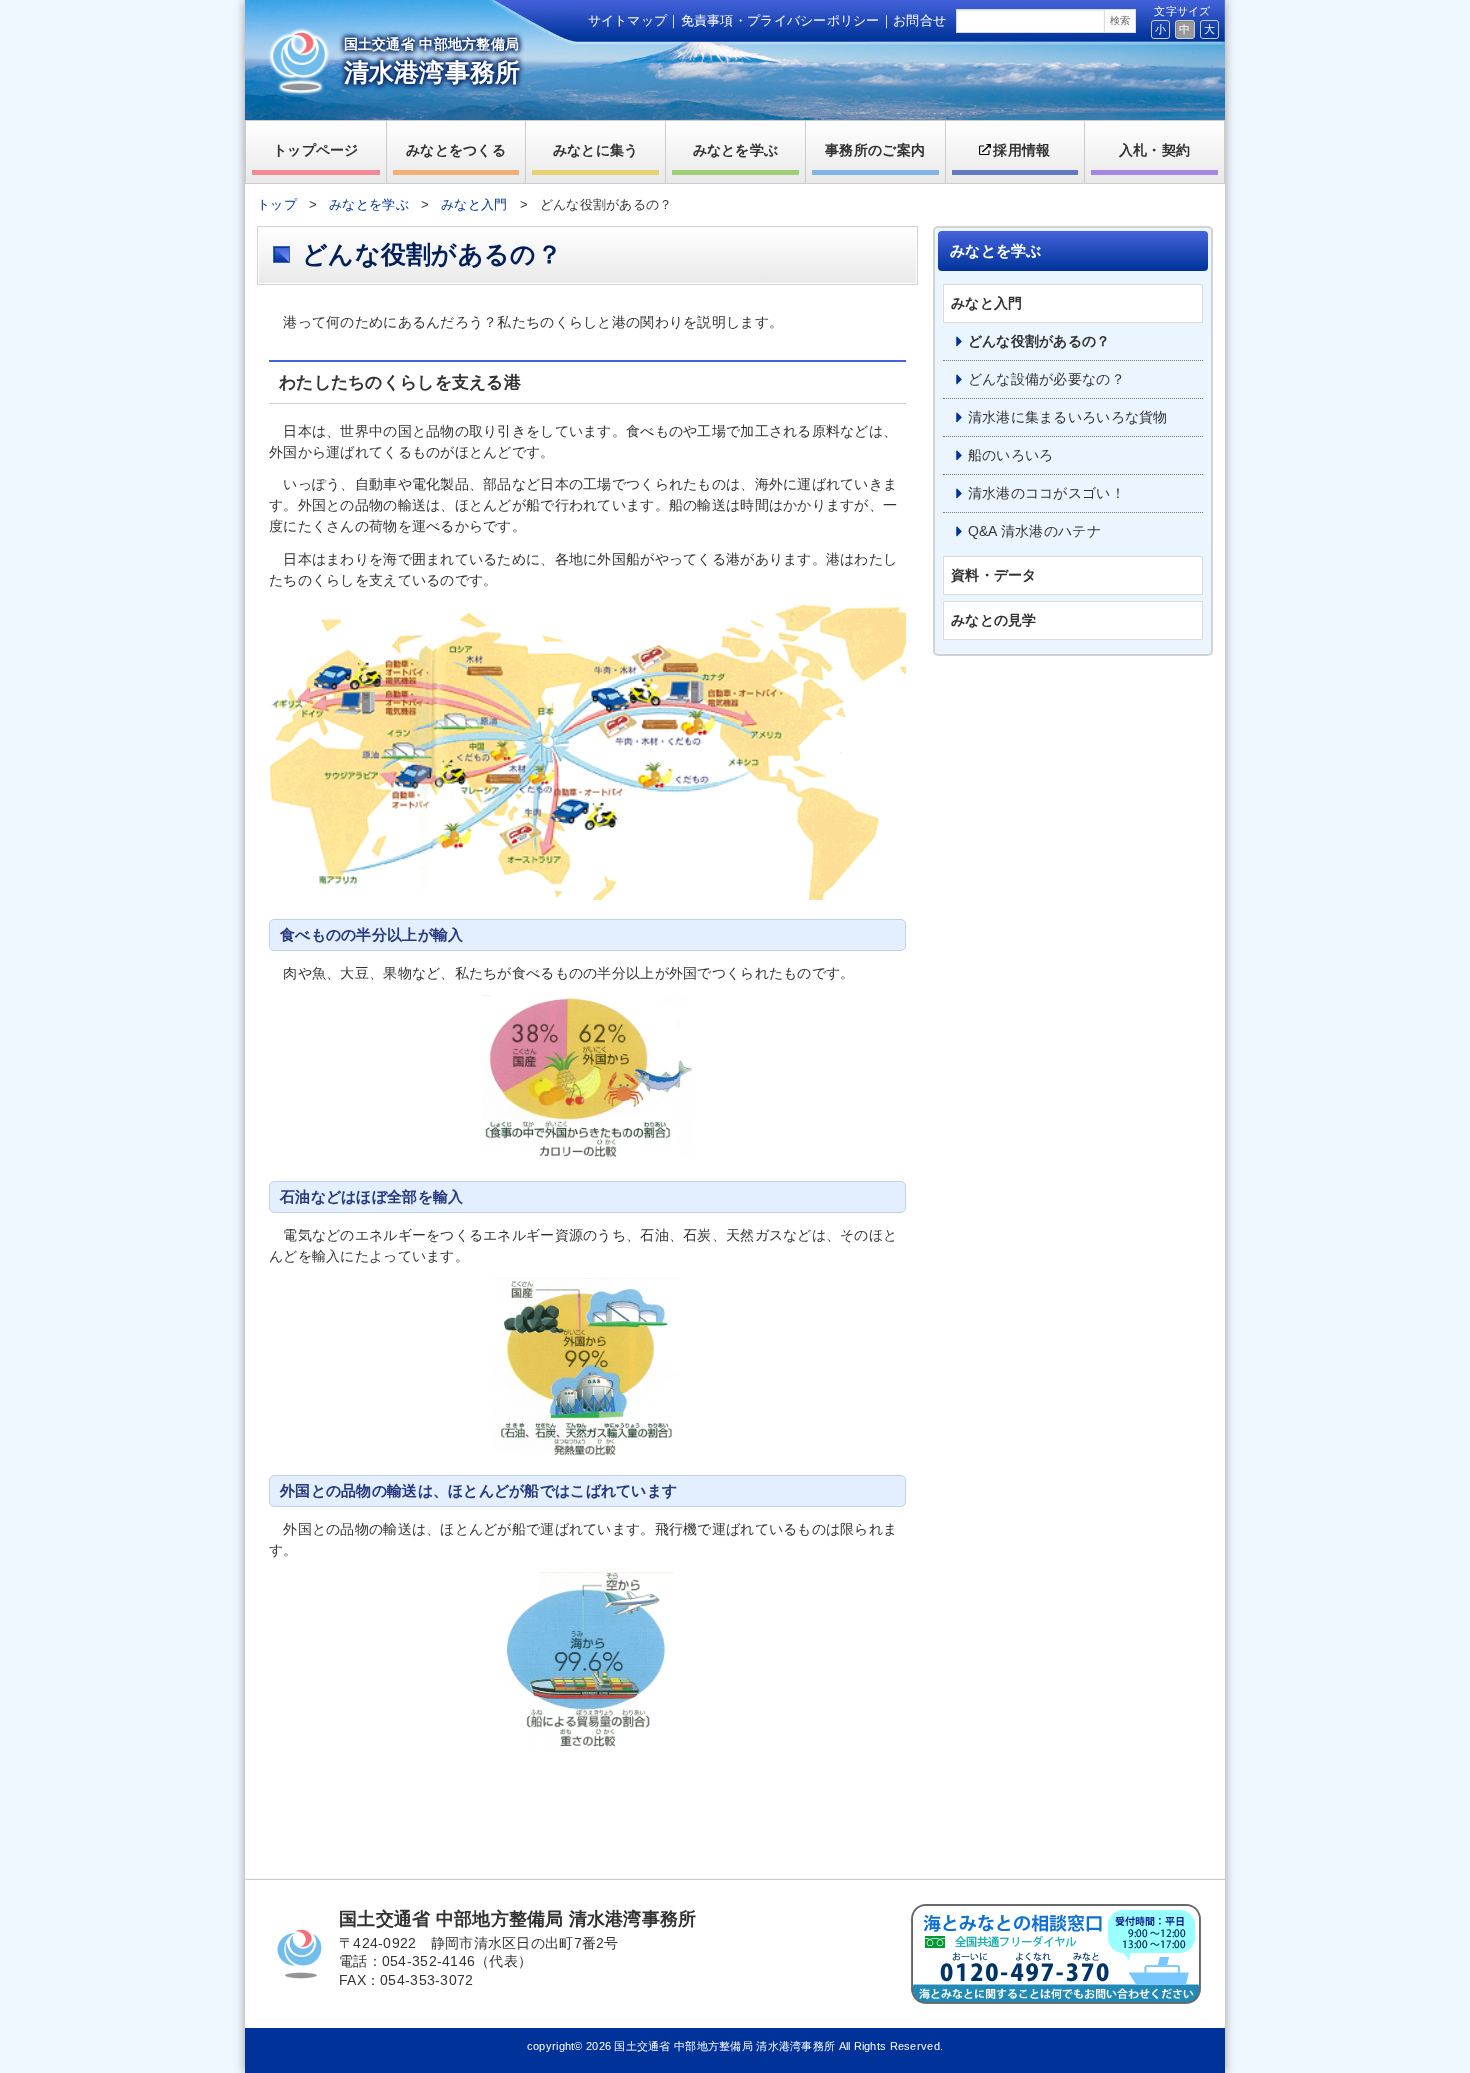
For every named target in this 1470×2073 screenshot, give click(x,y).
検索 (1120, 20)
